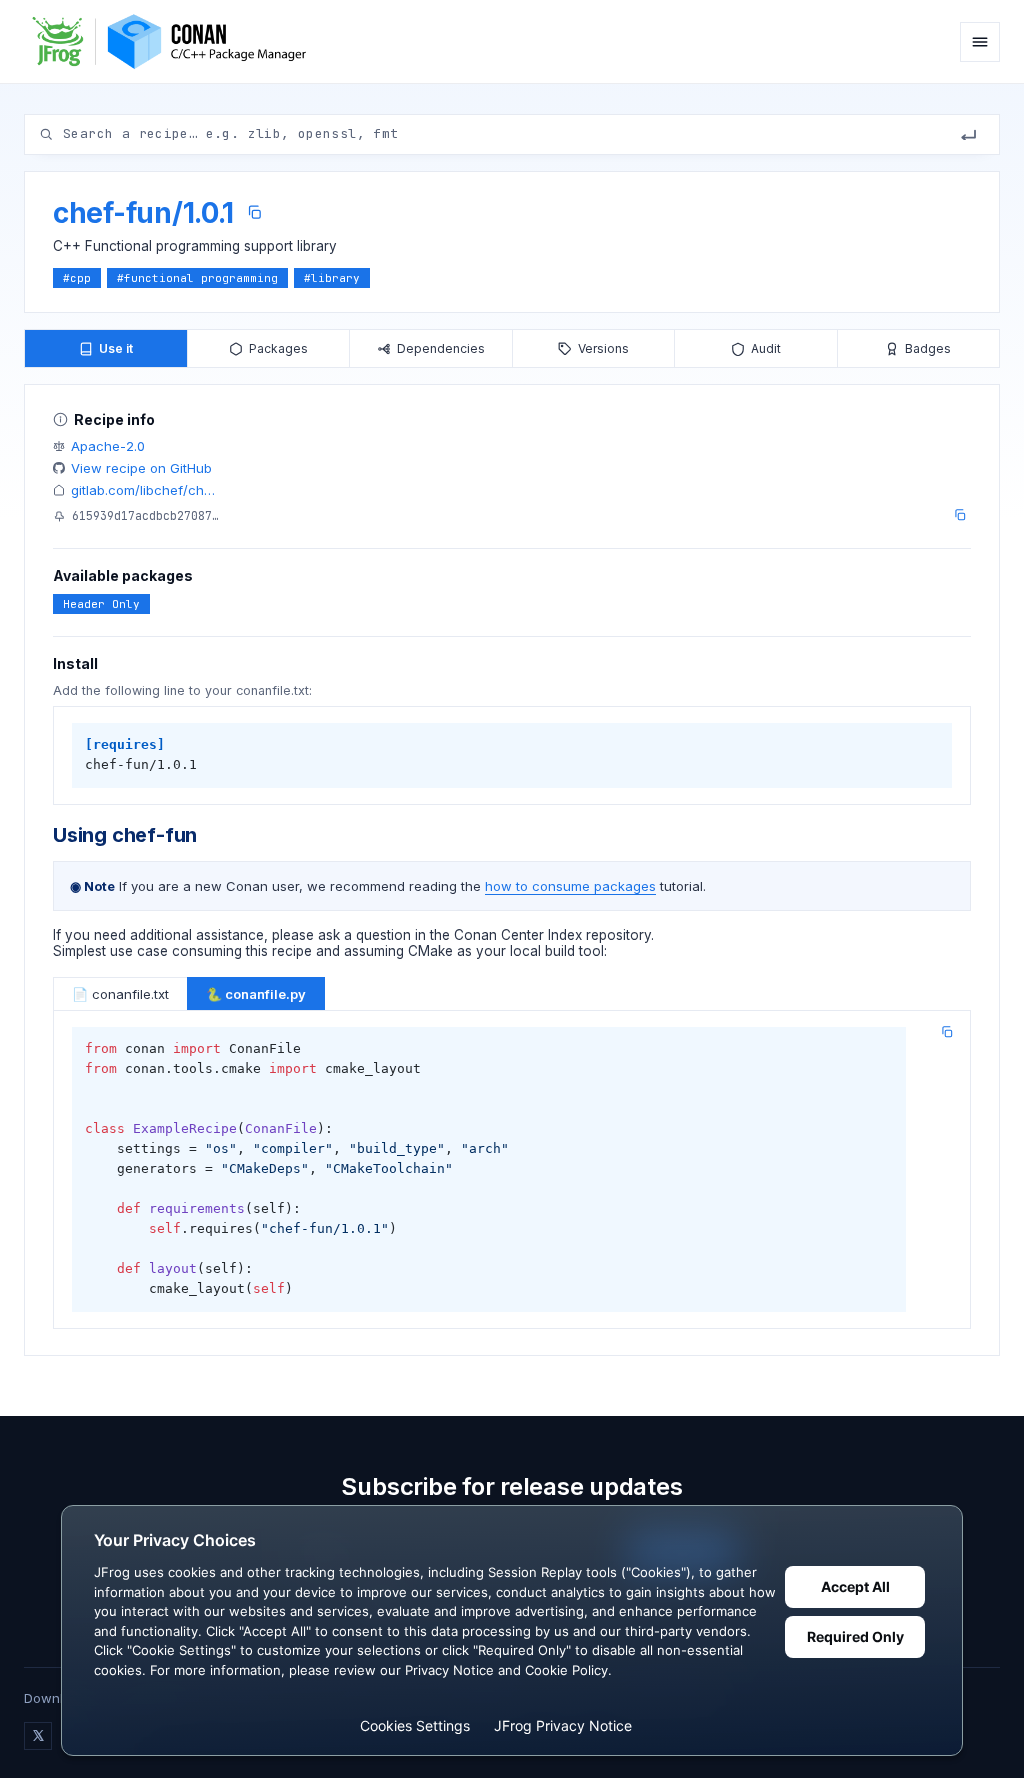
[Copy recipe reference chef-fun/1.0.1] (254, 212)
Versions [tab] (603, 348)
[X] (38, 1736)
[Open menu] (980, 42)
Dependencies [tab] (441, 348)
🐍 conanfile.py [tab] (256, 994)
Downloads (59, 1698)
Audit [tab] (766, 348)
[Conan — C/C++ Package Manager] (176, 41)
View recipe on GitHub (141, 468)
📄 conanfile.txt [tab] (120, 994)
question (383, 935)
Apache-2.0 (108, 446)
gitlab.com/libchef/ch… (143, 490)
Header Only (101, 604)
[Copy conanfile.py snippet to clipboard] (947, 1032)
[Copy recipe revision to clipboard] (960, 515)
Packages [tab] (278, 348)
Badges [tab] (928, 348)
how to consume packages (570, 886)
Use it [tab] (116, 348)
